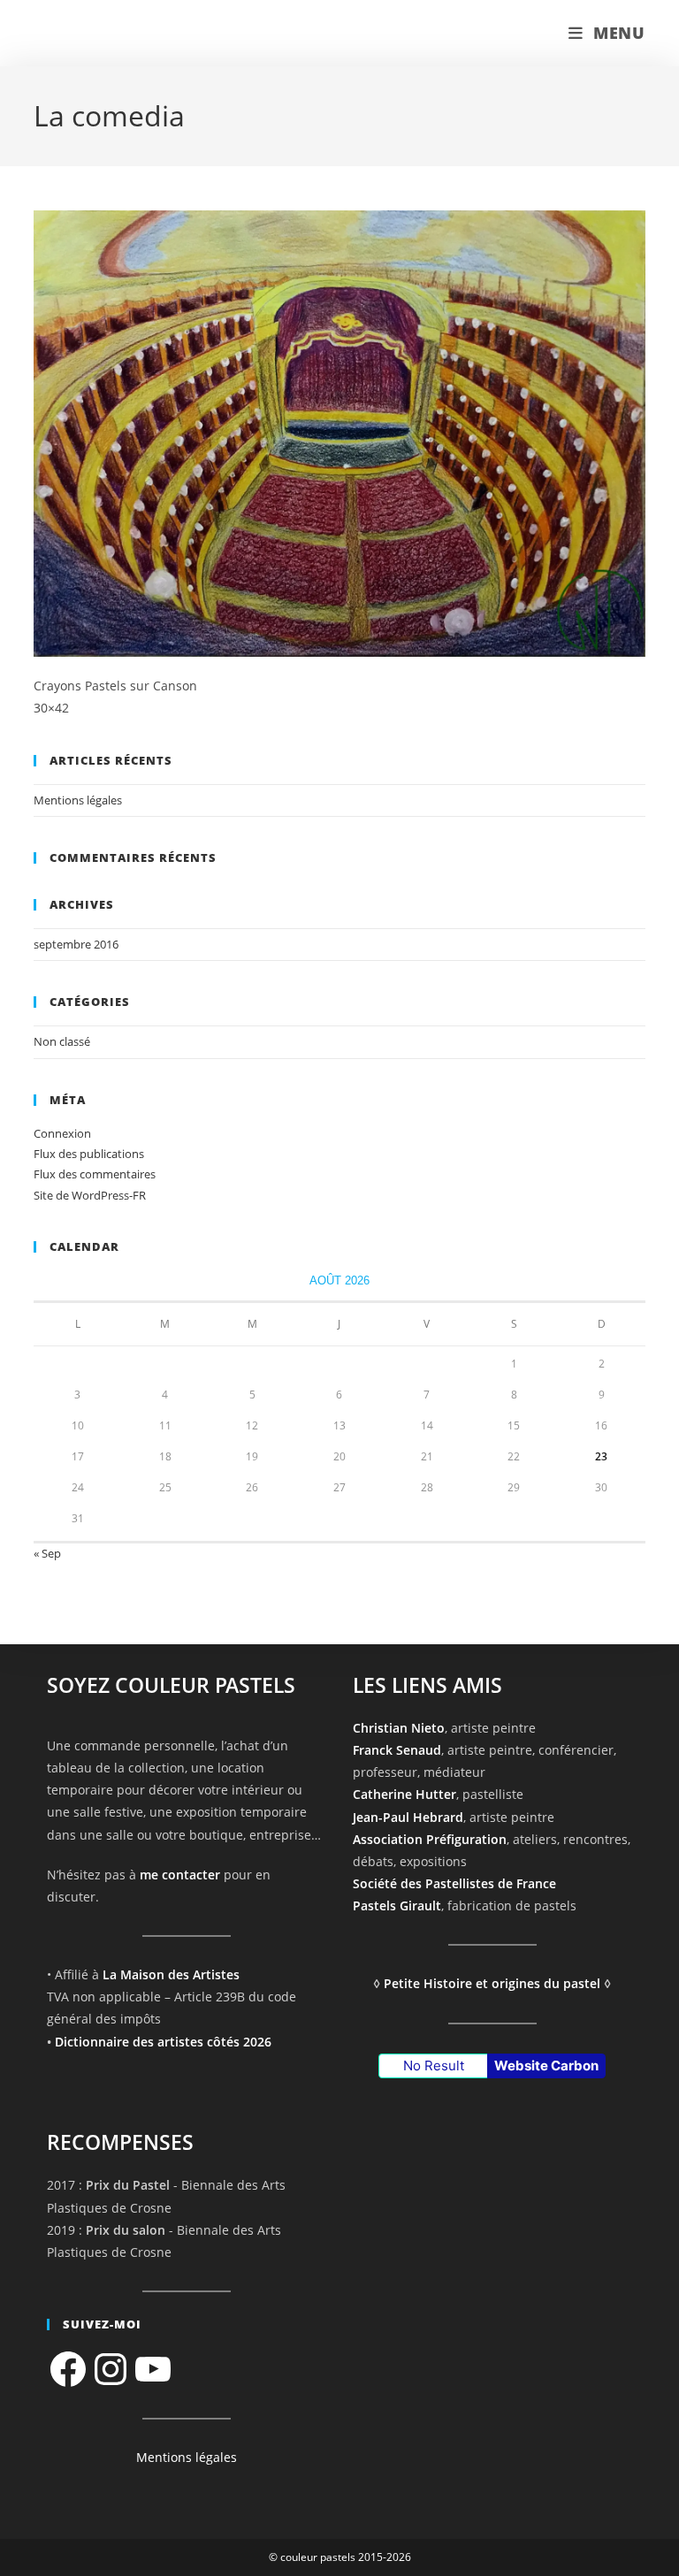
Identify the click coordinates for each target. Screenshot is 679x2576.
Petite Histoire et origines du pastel (492, 1983)
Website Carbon (546, 2065)
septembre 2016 (76, 944)
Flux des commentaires (95, 1174)
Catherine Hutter (404, 1794)
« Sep (47, 1553)
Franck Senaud (397, 1750)
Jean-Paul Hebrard (408, 1817)
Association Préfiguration (430, 1839)
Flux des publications (89, 1154)
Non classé (62, 1041)
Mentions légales (78, 800)
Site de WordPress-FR (90, 1195)
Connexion (62, 1133)
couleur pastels (108, 33)
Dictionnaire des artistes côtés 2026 (163, 2042)
